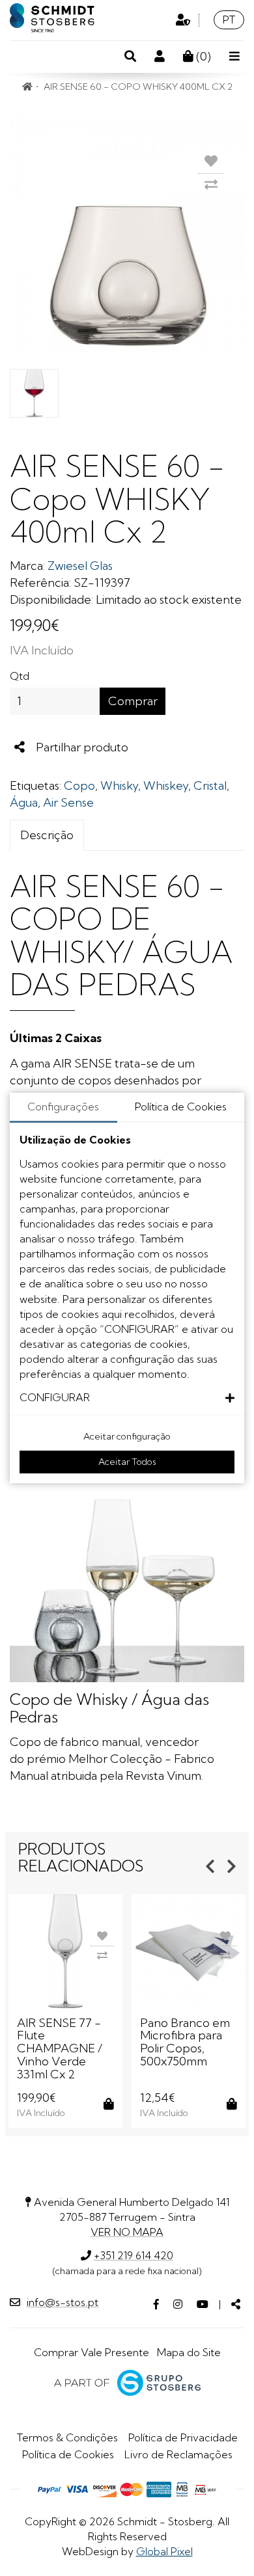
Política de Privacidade (183, 2437)
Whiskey (166, 785)
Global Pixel (164, 2551)
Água (24, 802)
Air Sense (68, 802)
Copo (79, 785)
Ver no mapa (127, 2232)
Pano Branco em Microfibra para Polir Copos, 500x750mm (185, 2042)
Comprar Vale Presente (92, 2352)
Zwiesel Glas (80, 566)
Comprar (133, 701)
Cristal (210, 785)
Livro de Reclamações (178, 2454)
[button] (127, 1398)
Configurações (63, 1107)
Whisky (119, 785)
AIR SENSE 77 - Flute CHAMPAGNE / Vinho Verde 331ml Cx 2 (60, 2048)
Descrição (47, 835)
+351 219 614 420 (134, 2255)
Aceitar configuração (127, 1436)
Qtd (20, 676)
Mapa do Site (189, 2352)
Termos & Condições (67, 2437)
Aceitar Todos (127, 1462)
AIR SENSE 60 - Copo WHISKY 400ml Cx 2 (138, 87)
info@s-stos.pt (63, 2302)
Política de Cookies (68, 2454)
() (202, 56)
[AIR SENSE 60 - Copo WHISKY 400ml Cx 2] (127, 235)
